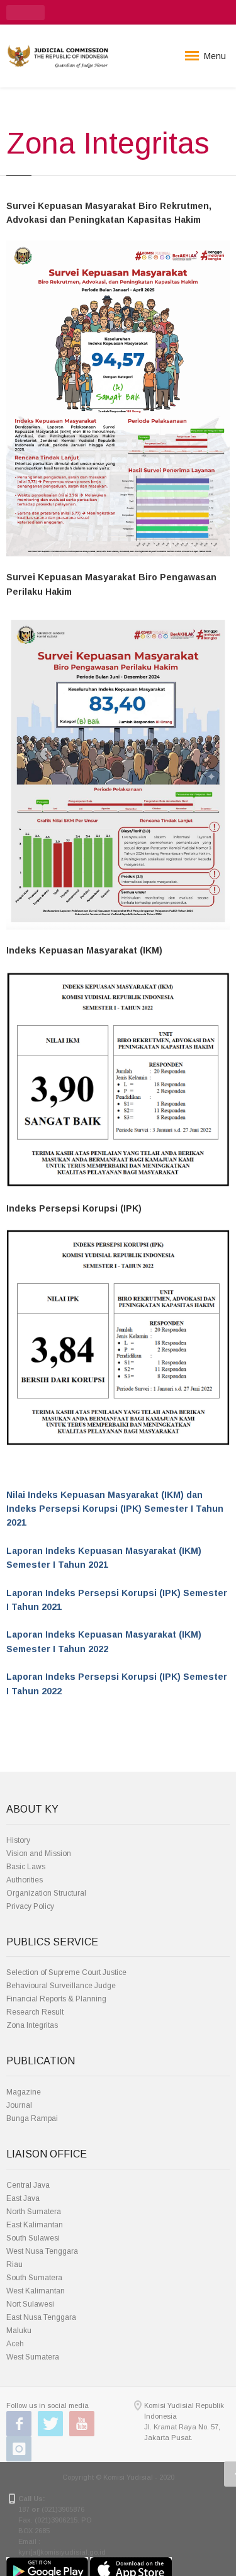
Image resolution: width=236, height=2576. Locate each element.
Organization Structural (46, 1893)
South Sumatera (34, 2278)
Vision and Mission (39, 1853)
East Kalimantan (35, 2225)
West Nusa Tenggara (42, 2251)
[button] (25, 13)
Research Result (35, 2012)
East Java (23, 2198)
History (18, 1840)
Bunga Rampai (32, 2118)
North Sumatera (34, 2212)
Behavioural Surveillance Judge (61, 1986)
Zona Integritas (32, 2025)
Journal (19, 2105)
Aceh (15, 2344)
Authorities (25, 1880)
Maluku (19, 2331)
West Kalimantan (36, 2291)
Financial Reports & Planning (56, 1999)
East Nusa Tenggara (41, 2317)
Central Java (28, 2185)
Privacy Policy (30, 1906)
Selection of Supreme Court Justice (66, 1972)
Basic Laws (26, 1867)
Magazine (24, 2092)
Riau (14, 2264)
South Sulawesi (33, 2238)
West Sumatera (33, 2357)
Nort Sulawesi (30, 2304)
